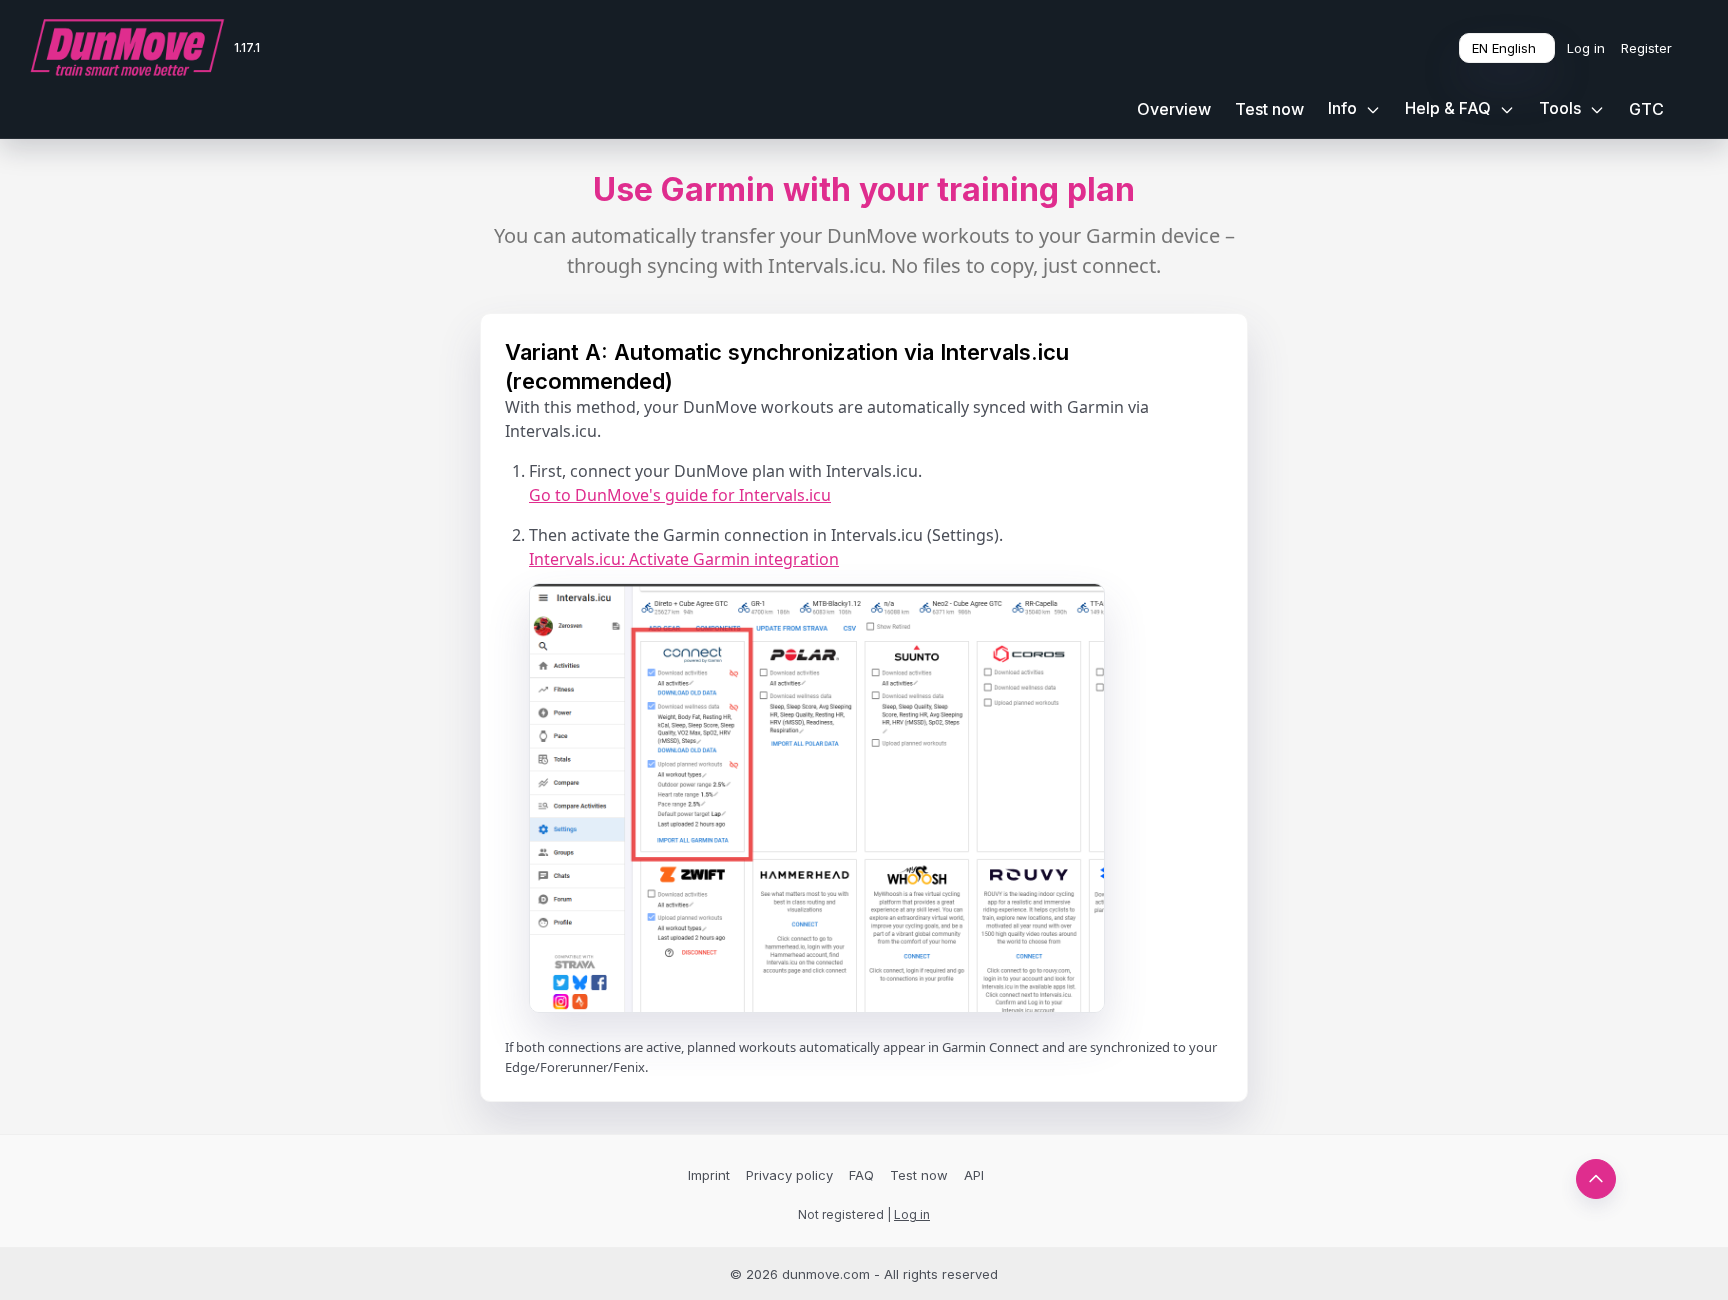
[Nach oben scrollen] (1596, 1179)
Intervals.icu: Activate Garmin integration (684, 559)
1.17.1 (247, 47)
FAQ (861, 1175)
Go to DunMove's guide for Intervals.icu (680, 495)
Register (1646, 48)
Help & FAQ (1450, 108)
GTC (1646, 109)
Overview (1174, 109)
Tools (1562, 108)
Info (1344, 108)
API (974, 1175)
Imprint (709, 1175)
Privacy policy (789, 1175)
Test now (1269, 109)
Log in (1586, 48)
